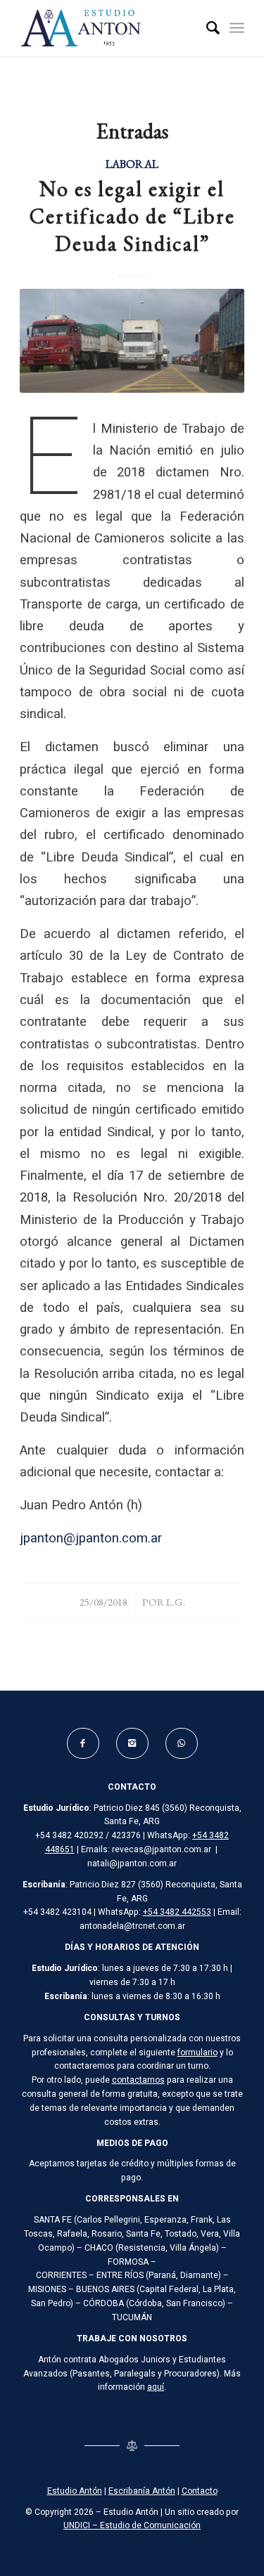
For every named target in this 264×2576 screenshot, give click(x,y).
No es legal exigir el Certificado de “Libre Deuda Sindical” (132, 216)
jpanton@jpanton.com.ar (91, 1539)
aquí (156, 2387)
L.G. (176, 1602)
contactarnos (138, 2080)
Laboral (132, 164)
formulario (197, 2053)
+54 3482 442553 (177, 1912)
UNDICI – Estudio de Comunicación (132, 2525)
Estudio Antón (75, 2491)
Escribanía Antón (142, 2491)
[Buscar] (206, 28)
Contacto (200, 2491)
